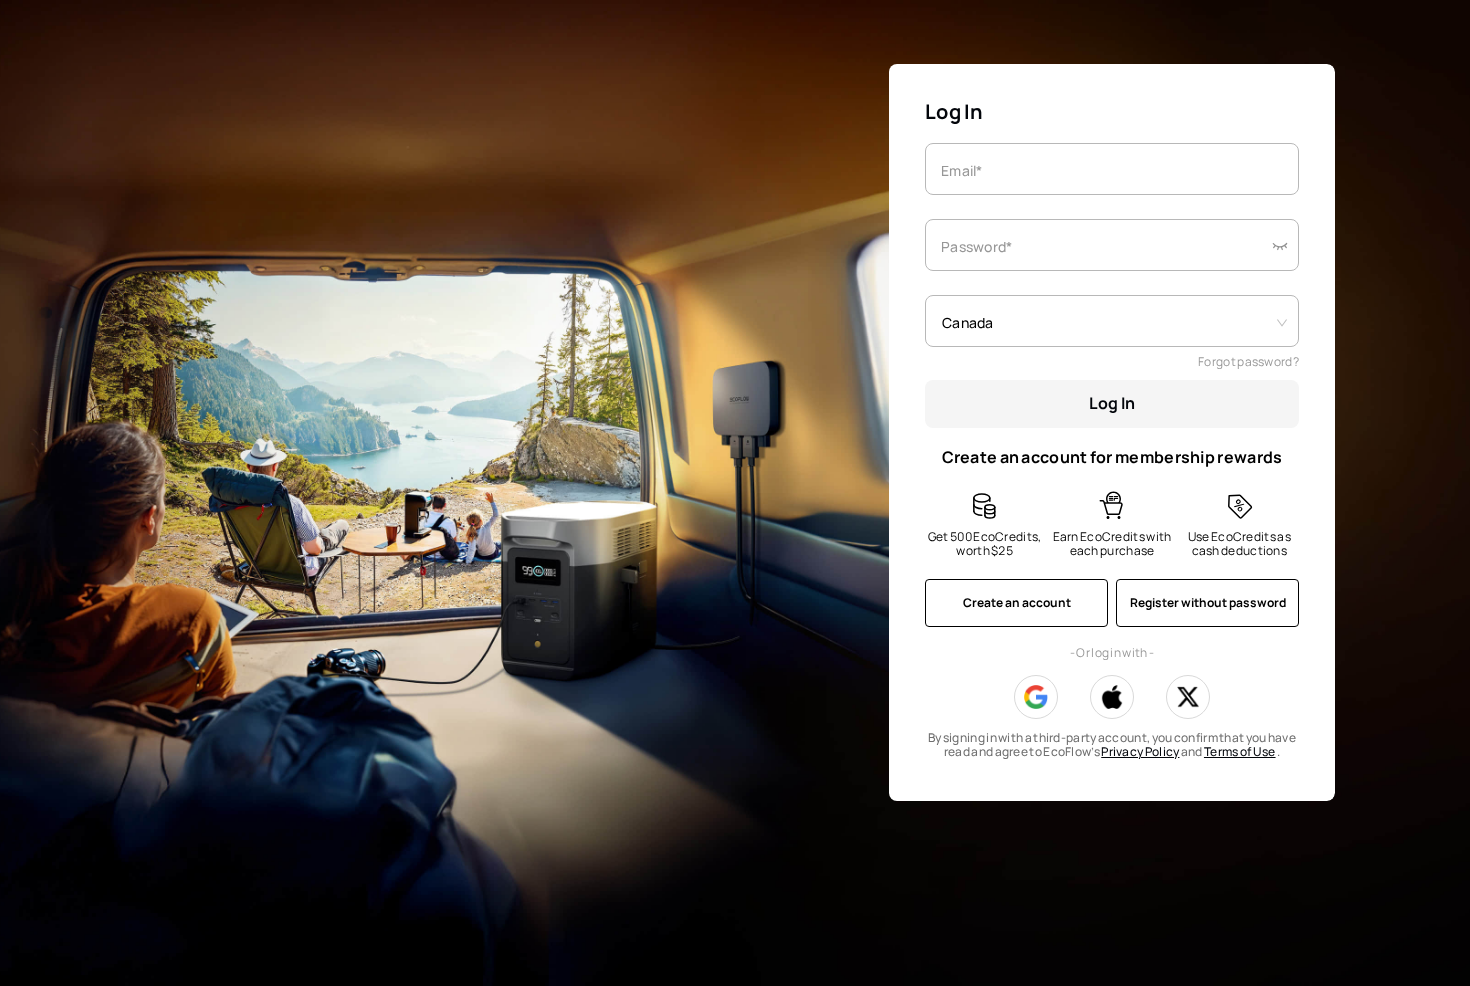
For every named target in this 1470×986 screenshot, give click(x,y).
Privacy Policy (1140, 751)
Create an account (1017, 602)
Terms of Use (1240, 751)
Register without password (1208, 602)
